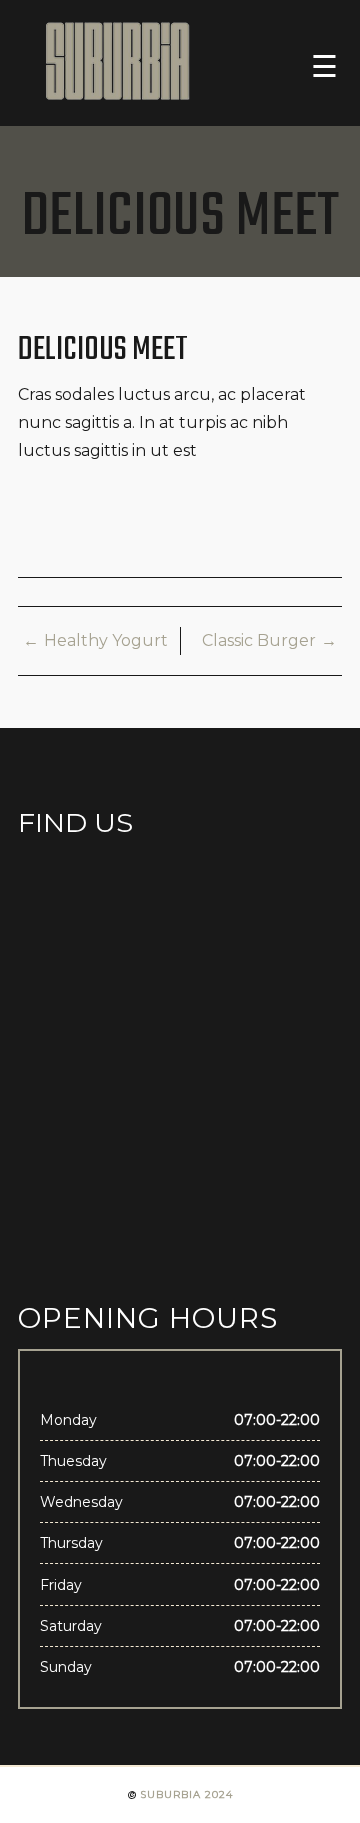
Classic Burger (259, 640)
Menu (313, 65)
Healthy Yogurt (106, 640)
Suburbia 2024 (186, 1794)
